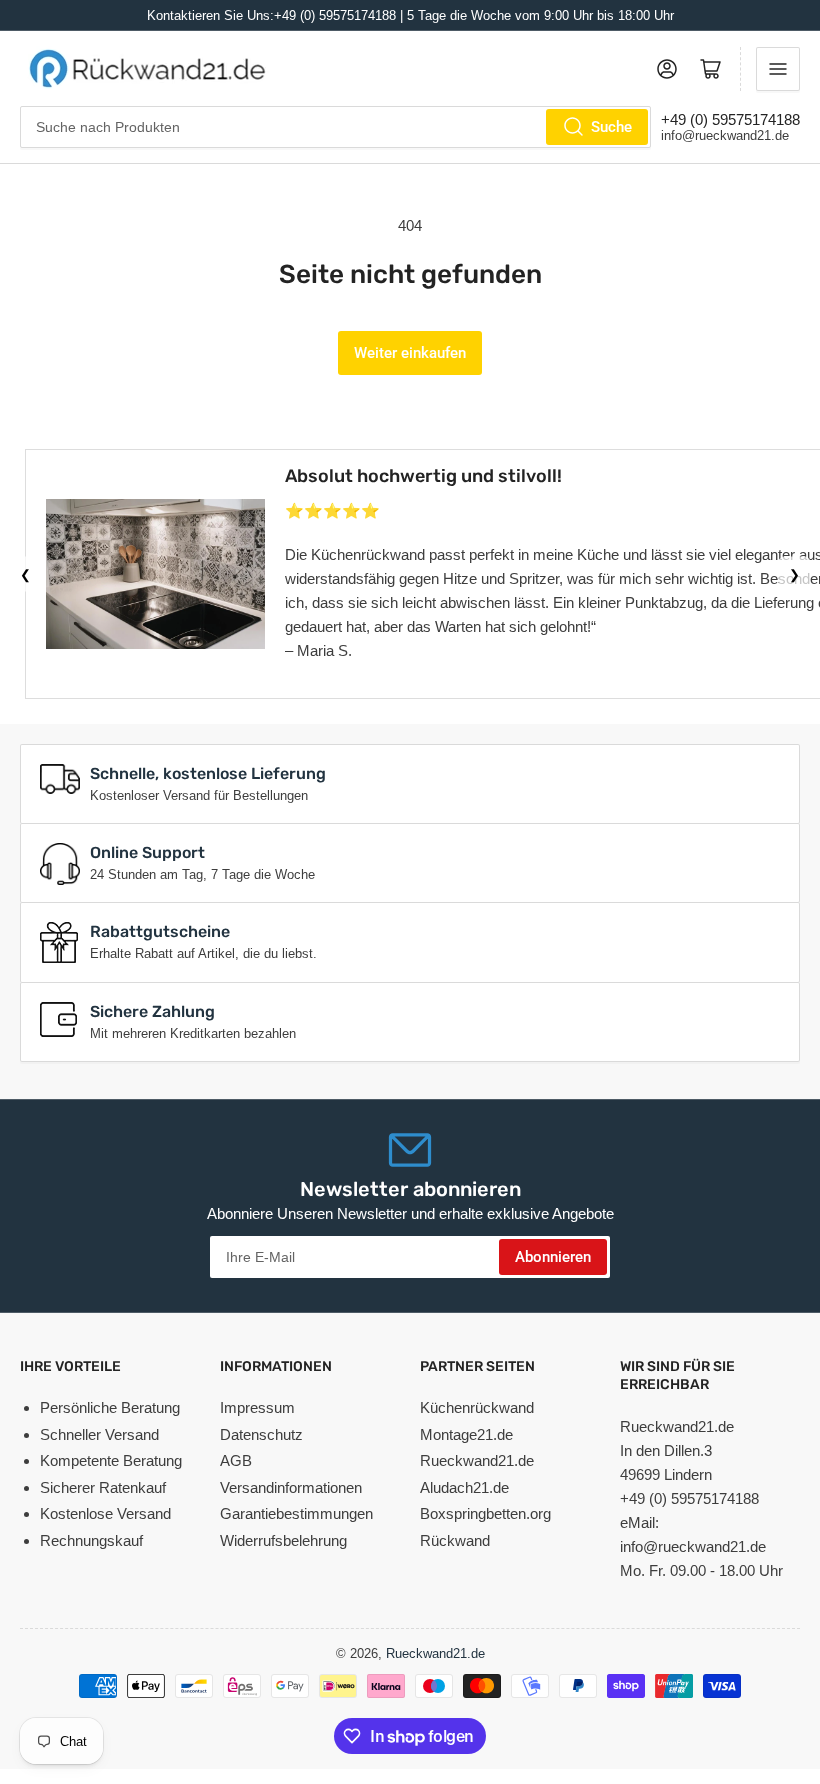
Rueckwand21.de (477, 1460)
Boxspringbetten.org (485, 1513)
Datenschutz (261, 1434)
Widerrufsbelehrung (283, 1540)
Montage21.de (466, 1434)
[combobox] (335, 127)
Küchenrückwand (477, 1407)
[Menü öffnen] (778, 69)
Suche (611, 127)
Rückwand (455, 1540)
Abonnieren (553, 1257)
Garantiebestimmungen (296, 1513)
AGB (236, 1460)
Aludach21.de (464, 1487)
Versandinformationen (291, 1487)
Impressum (257, 1407)
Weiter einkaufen (410, 353)
